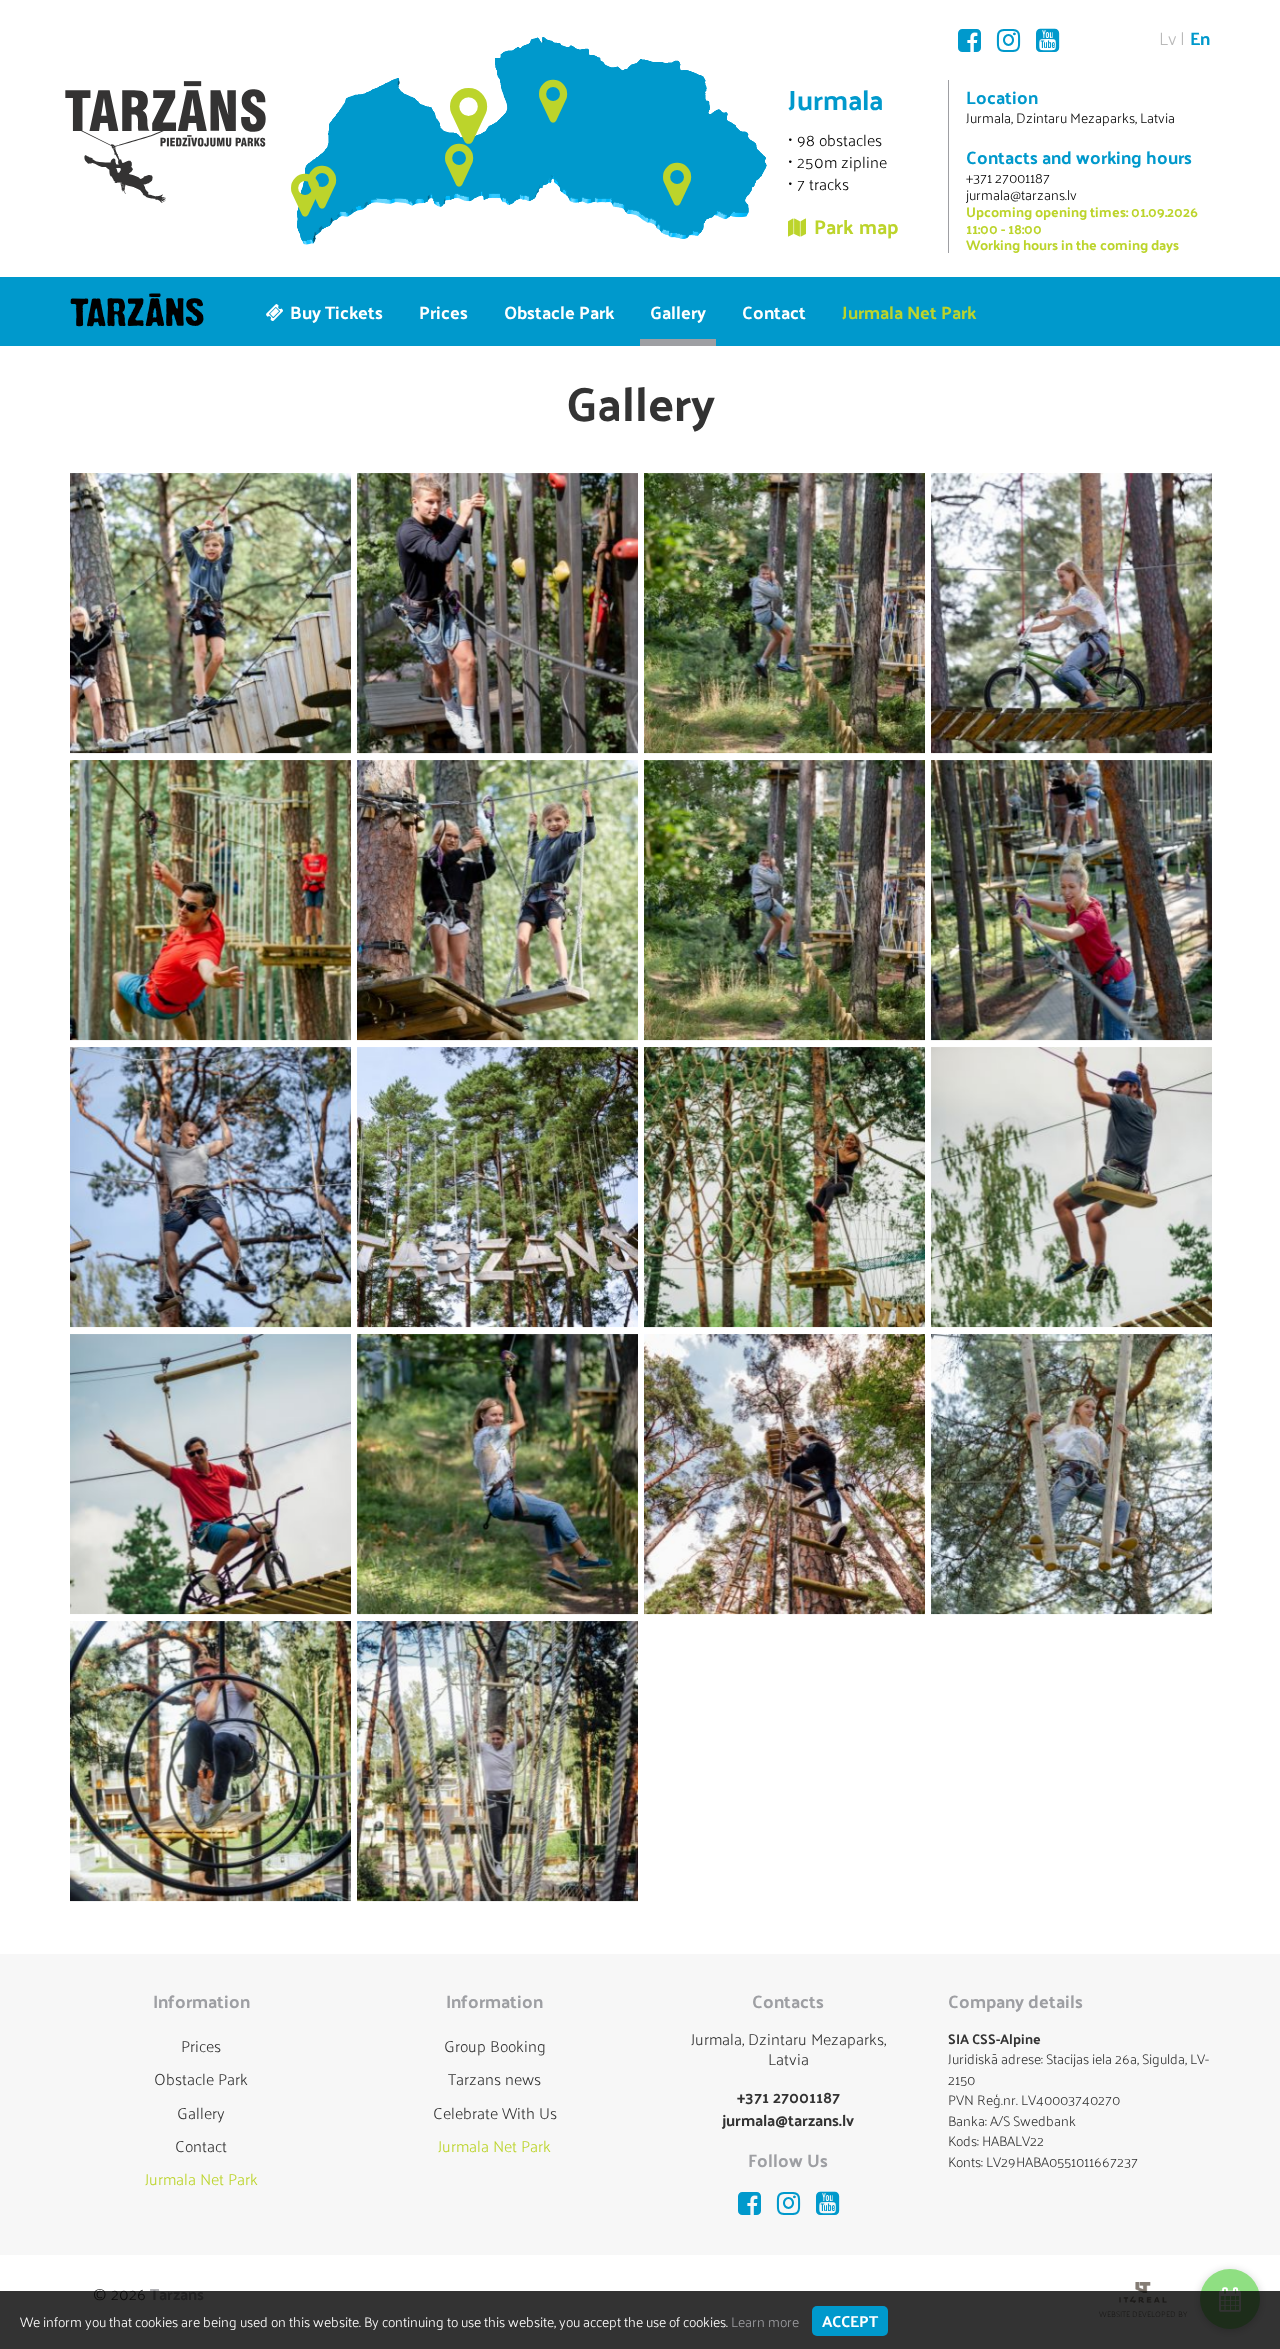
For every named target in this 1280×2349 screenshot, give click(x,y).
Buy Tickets (334, 311)
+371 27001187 (1008, 177)
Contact (774, 311)
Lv (1167, 38)
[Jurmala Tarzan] (165, 142)
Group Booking (495, 2045)
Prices (443, 311)
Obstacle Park (559, 311)
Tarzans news (494, 2078)
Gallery (678, 311)
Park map (856, 226)
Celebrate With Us (495, 2112)
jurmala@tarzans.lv (1021, 194)
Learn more (765, 2321)
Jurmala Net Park (909, 311)
